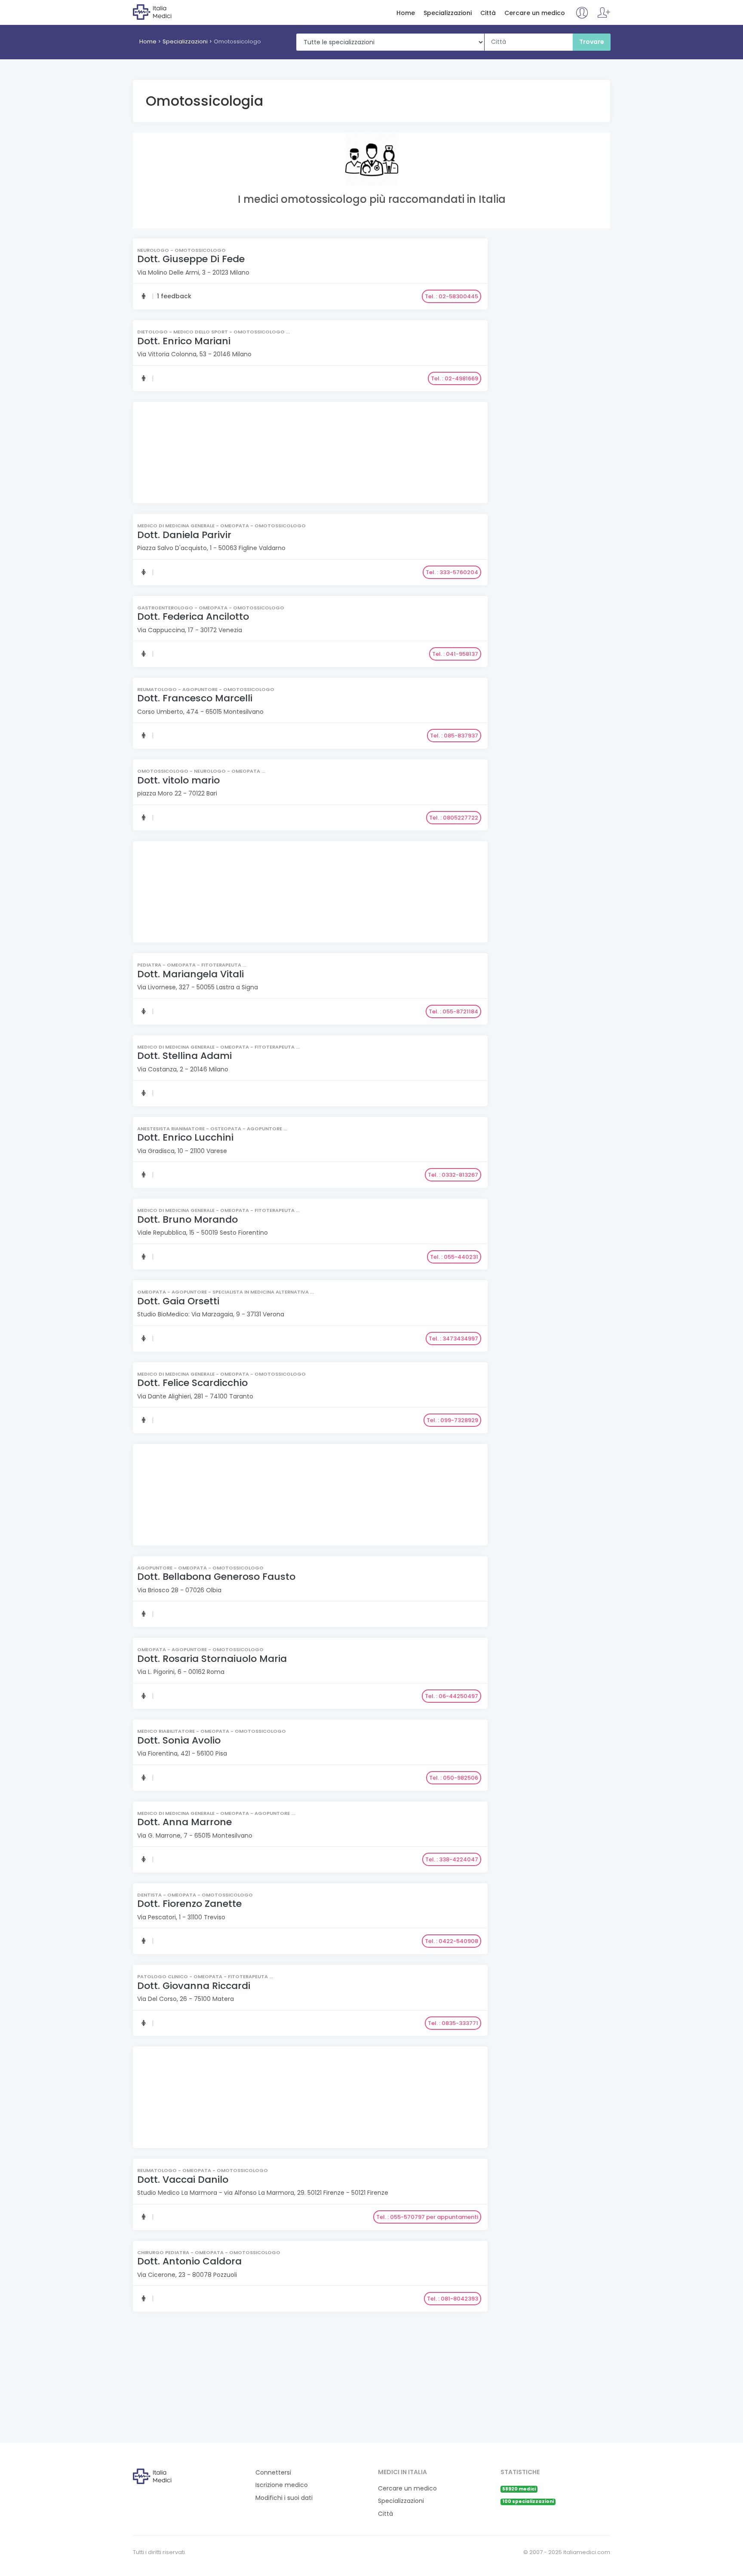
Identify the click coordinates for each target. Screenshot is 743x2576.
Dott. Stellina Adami (184, 1056)
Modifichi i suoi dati (284, 2498)
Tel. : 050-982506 (454, 1778)
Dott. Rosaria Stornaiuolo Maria (212, 1659)
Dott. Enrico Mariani (184, 341)
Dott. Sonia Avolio (179, 1740)
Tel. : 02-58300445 (451, 296)
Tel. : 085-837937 (454, 736)
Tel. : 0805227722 (454, 818)
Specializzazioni (448, 13)
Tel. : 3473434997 (453, 1338)
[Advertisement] (309, 454)
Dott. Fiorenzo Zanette (189, 1904)
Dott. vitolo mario (178, 780)
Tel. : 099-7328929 (452, 1420)
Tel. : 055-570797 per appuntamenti (427, 2217)
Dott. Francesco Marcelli (195, 698)
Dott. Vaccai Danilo (183, 2180)
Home (406, 13)
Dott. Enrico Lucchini (185, 1137)
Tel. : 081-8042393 (453, 2299)
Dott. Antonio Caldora (189, 2261)
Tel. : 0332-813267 (453, 1175)
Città (488, 13)
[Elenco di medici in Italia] (168, 12)
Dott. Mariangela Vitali (190, 974)
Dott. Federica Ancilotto (193, 616)
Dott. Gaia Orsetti (178, 1301)
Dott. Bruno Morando (187, 1219)
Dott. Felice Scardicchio (192, 1383)
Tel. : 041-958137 (455, 654)
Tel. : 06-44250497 (451, 1696)
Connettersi (273, 2473)
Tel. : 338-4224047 (452, 1859)
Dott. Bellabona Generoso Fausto (216, 1577)
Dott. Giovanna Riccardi (194, 1986)
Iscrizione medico (282, 2485)
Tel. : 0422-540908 (451, 1941)
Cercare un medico (535, 13)
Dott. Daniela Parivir (184, 535)
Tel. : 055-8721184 (453, 1011)
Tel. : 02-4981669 (454, 378)
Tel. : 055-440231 (454, 1257)
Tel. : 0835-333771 (453, 2023)
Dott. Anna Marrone (184, 1822)
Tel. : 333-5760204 (452, 572)
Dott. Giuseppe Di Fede (191, 259)
